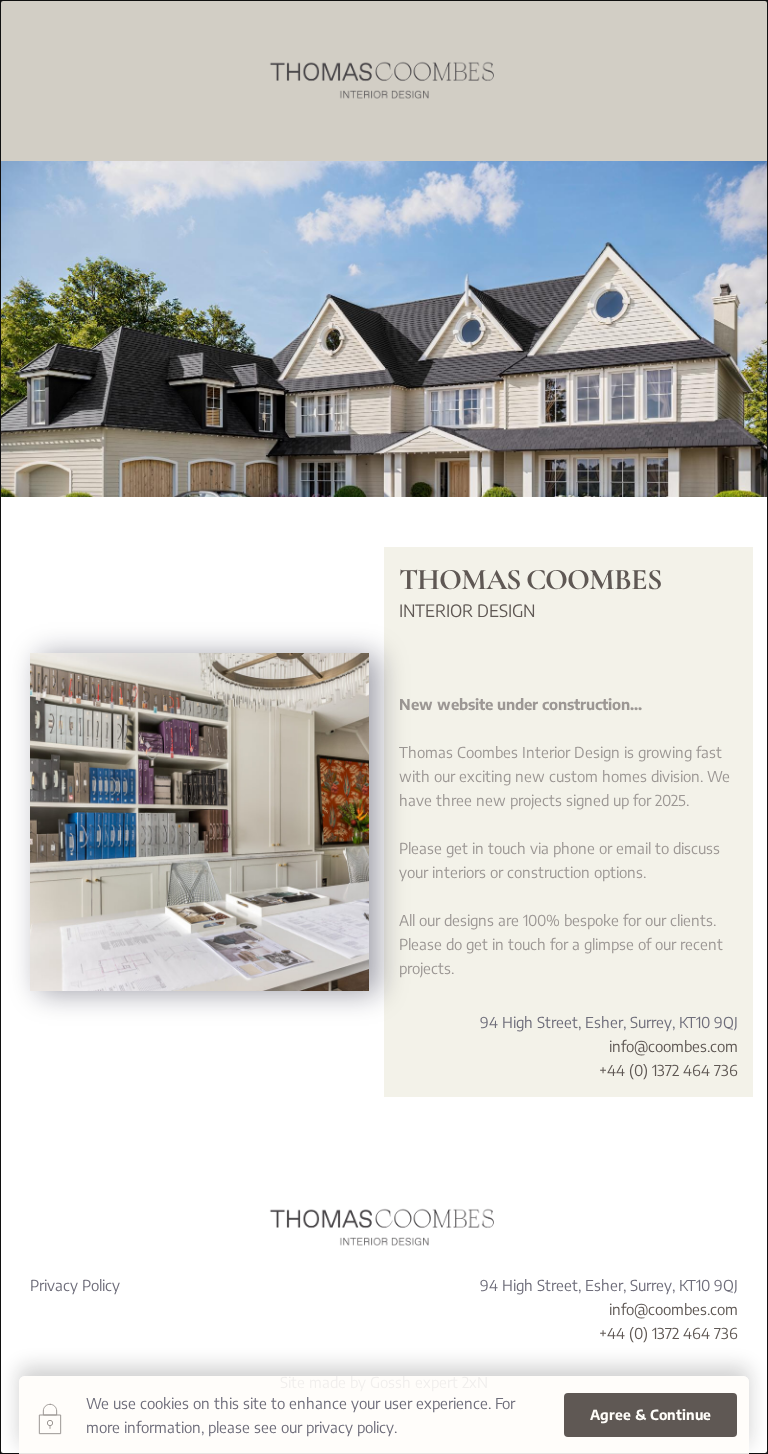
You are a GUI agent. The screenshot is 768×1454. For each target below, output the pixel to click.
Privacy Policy (75, 1285)
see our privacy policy (324, 1427)
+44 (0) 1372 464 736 (666, 1070)
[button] (650, 1415)
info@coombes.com (673, 1046)
